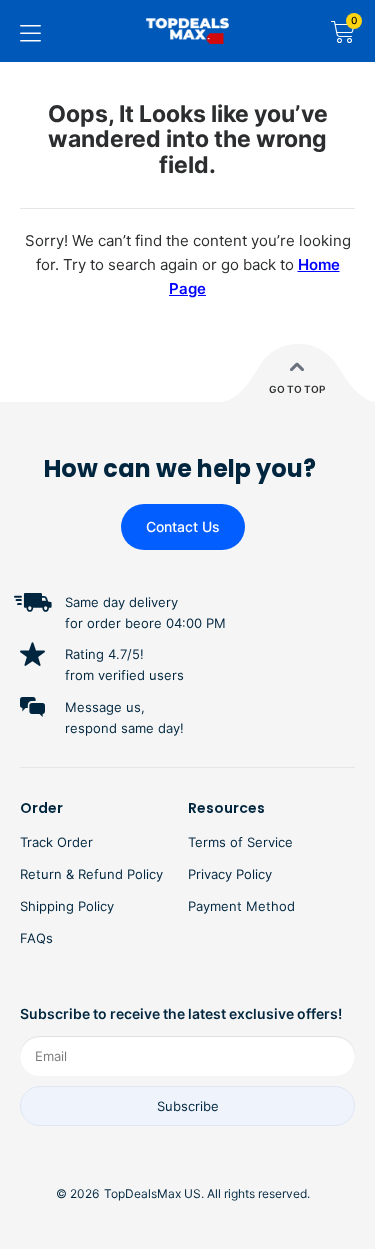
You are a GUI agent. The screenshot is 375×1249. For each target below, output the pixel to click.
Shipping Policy (67, 906)
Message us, (105, 707)
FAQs (36, 938)
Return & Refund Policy (91, 874)
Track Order (56, 842)
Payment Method (241, 906)
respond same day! (124, 728)
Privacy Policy (230, 874)
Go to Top (297, 389)
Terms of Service (240, 842)
